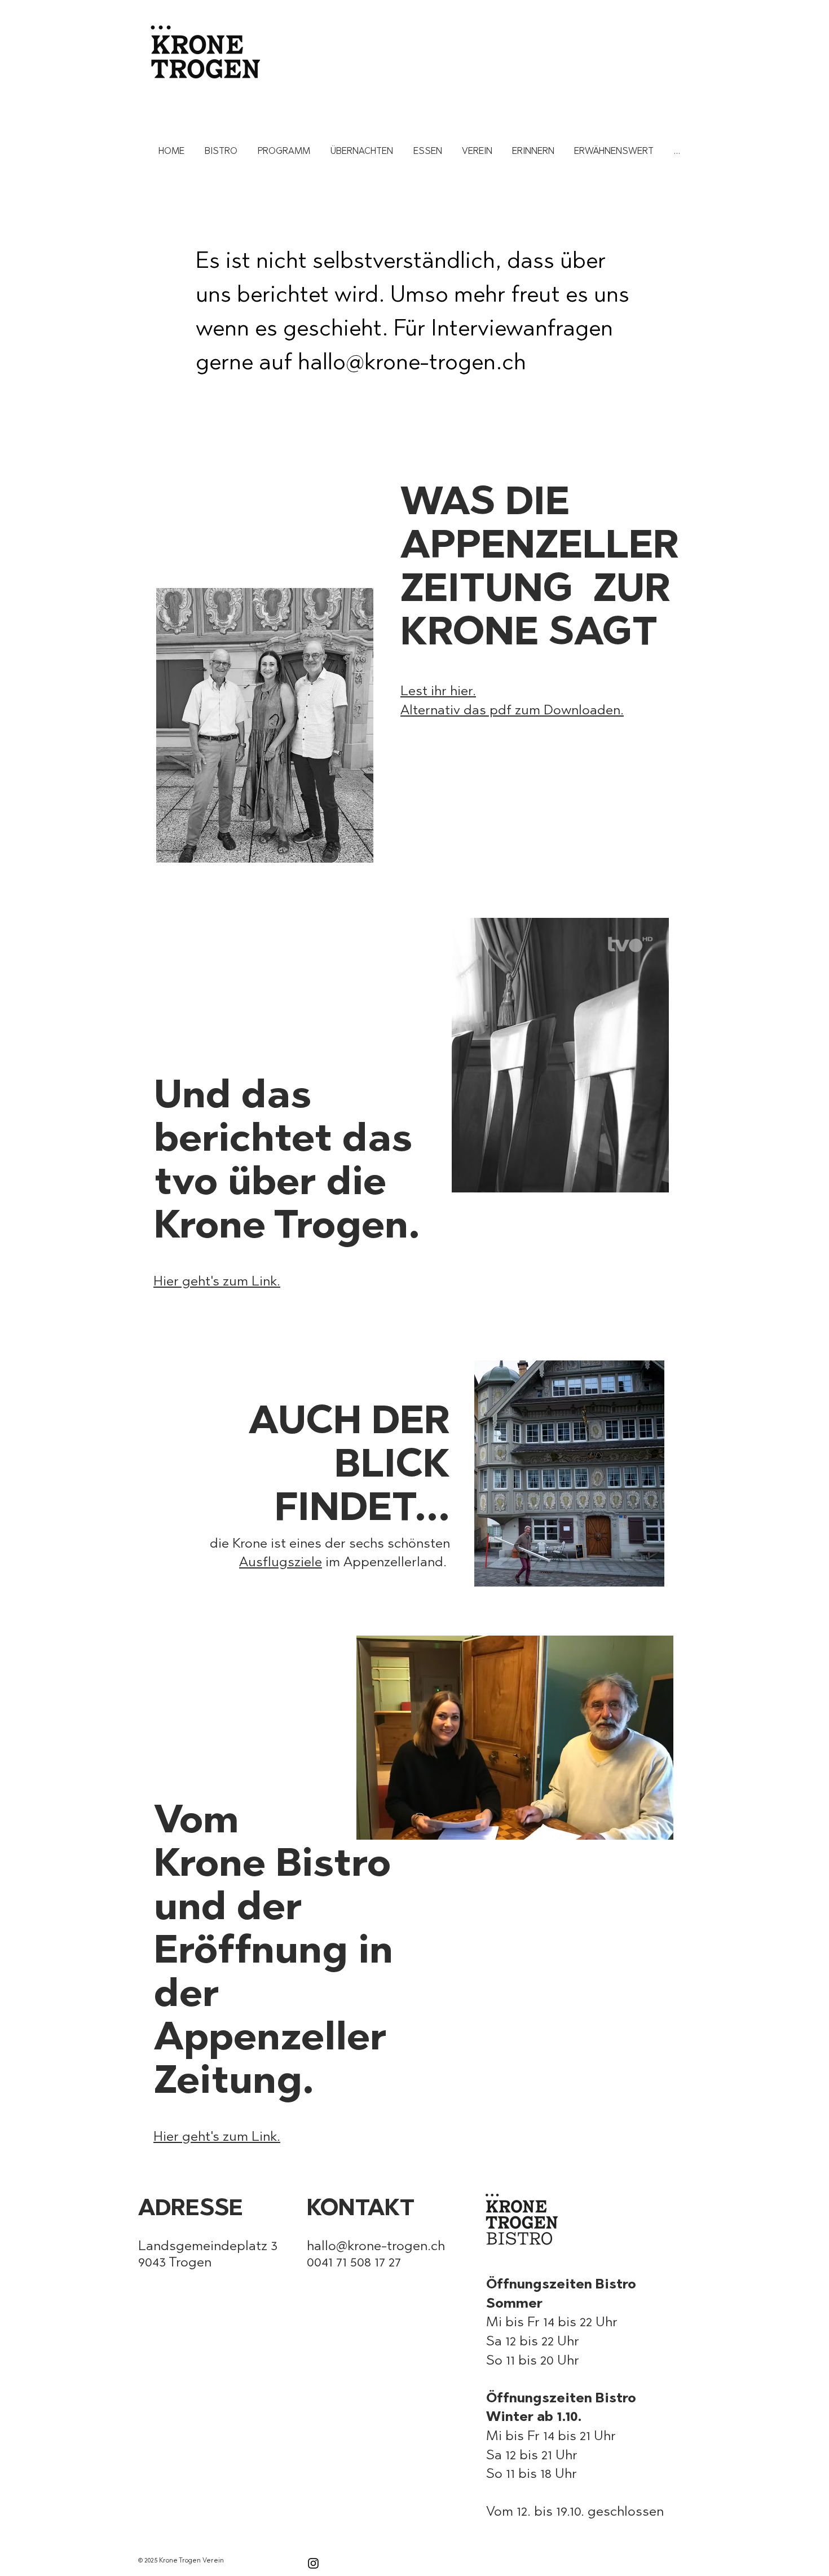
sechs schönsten (400, 1543)
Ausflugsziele (281, 1561)
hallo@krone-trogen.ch (412, 361)
